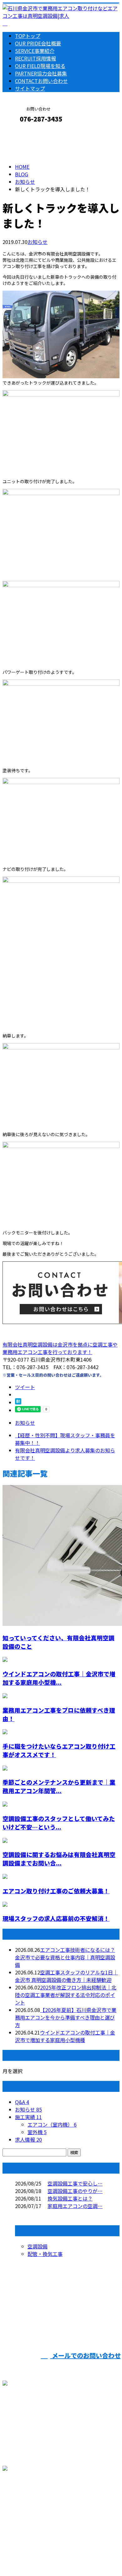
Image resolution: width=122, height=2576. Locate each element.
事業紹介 (35, 51)
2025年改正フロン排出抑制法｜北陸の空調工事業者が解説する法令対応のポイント (66, 1995)
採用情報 (36, 58)
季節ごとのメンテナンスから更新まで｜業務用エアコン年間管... (59, 1786)
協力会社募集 (41, 73)
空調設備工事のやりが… (75, 2191)
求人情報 (28, 2139)
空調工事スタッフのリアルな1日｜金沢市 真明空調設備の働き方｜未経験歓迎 (66, 1976)
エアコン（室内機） (52, 2124)
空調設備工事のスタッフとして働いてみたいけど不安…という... (59, 1823)
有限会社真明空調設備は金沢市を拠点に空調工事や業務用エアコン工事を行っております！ (60, 1348)
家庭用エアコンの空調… (75, 2206)
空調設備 (38, 2246)
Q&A (22, 2102)
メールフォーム (24, 132)
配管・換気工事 (45, 2254)
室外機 (37, 2132)
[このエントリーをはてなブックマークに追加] (18, 1402)
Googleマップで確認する (33, 2510)
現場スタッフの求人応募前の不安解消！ (56, 1918)
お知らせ (38, 242)
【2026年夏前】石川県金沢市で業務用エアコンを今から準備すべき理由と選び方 (66, 2017)
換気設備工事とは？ (70, 2198)
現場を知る (40, 66)
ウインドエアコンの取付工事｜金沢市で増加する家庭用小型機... (59, 1678)
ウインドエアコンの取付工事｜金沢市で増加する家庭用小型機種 (65, 2036)
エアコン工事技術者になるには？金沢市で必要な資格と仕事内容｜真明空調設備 (65, 1957)
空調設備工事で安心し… (75, 2183)
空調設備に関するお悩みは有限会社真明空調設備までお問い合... (59, 1859)
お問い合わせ (41, 81)
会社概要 (38, 43)
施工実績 (28, 2117)
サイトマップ (30, 88)
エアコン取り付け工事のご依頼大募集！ (56, 1891)
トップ (28, 36)
